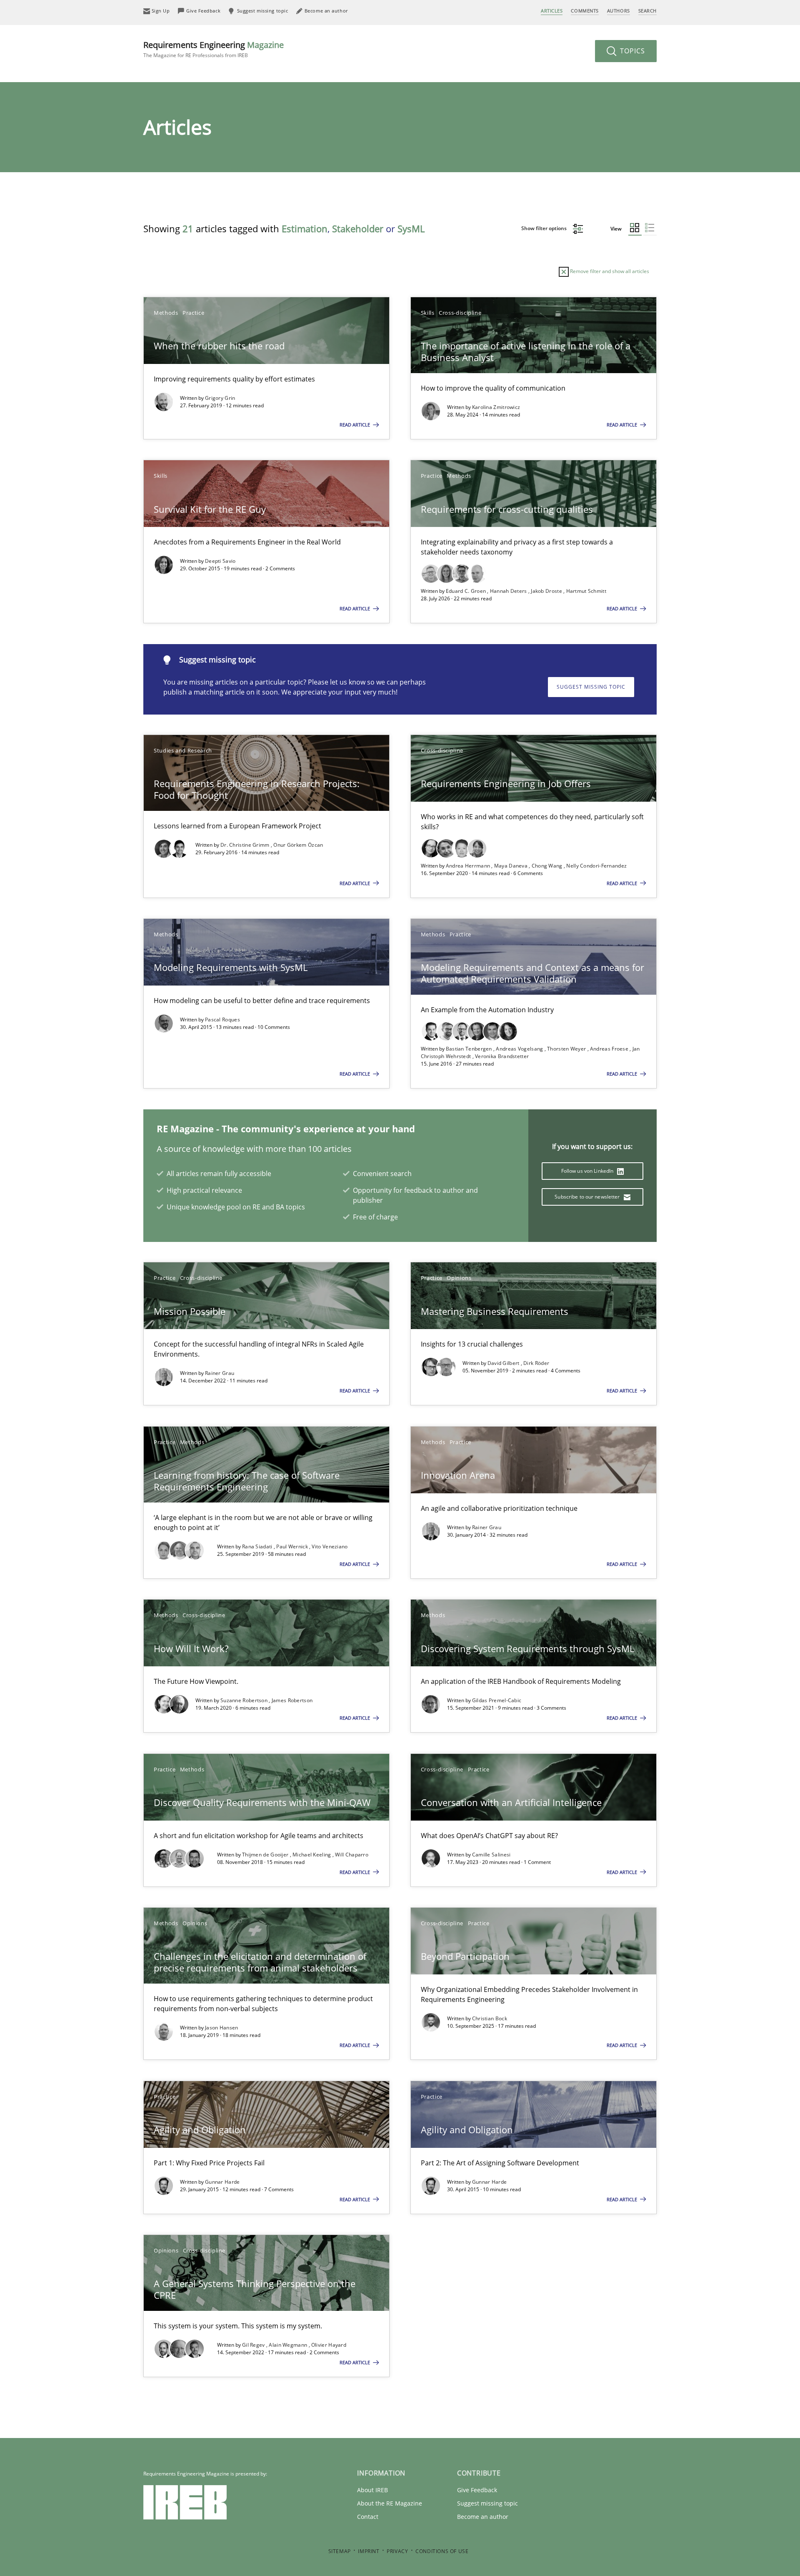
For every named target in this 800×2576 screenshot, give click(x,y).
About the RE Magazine (390, 2503)
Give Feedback (477, 2490)
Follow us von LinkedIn (588, 1171)
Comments (585, 11)
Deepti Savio (220, 561)
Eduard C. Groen (467, 591)
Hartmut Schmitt (586, 591)
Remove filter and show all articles (609, 271)
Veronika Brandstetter (502, 1056)
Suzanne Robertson (245, 1700)
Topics (631, 51)
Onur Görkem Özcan (298, 845)
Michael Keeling (312, 1855)
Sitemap (340, 2551)
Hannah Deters (509, 591)
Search (647, 11)
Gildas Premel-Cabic (497, 1700)
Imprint (369, 2551)
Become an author (483, 2517)
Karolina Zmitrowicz (496, 407)
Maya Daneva (512, 866)
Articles (552, 11)
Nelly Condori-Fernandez (596, 866)
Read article (355, 425)
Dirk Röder (536, 1363)
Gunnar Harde (222, 2182)
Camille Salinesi (491, 1855)
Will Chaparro (352, 1855)
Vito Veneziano (330, 1546)
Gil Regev (254, 2345)
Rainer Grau (220, 1373)
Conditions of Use (442, 2551)
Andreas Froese (610, 1049)
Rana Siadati (258, 1546)
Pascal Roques (222, 1020)
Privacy (397, 2551)
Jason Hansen (222, 2028)
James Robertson (292, 1700)
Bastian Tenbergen (470, 1049)
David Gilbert (504, 1363)
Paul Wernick (293, 1546)
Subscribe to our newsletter (588, 1197)
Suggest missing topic (591, 687)
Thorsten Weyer (567, 1049)
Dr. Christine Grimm (246, 845)
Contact (368, 2517)
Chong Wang (548, 866)
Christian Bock (490, 2018)
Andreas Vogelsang (520, 1049)
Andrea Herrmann (469, 866)
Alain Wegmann (289, 2345)
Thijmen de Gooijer (266, 1855)
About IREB (372, 2490)
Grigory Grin (220, 398)
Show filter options (545, 228)
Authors (619, 11)
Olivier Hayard (329, 2345)
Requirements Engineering (214, 49)
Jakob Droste (547, 591)
